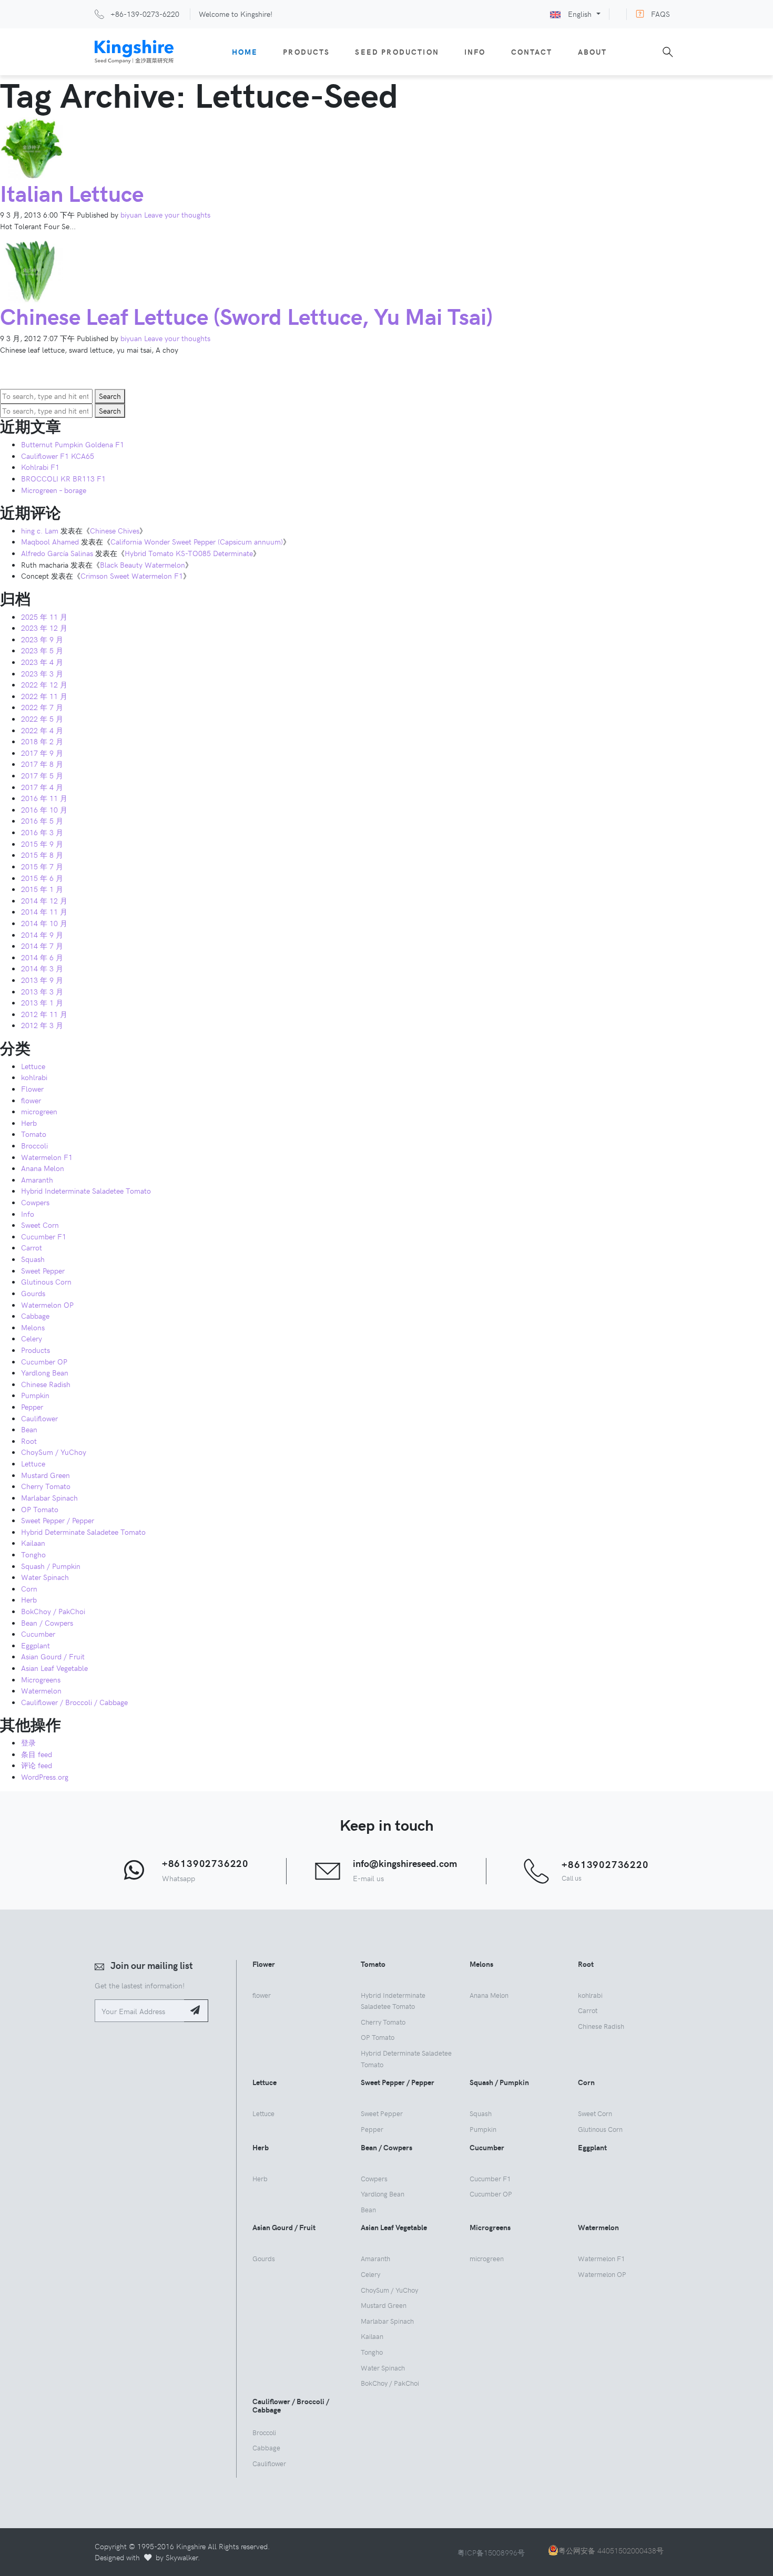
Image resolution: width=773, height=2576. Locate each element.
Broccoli (34, 1145)
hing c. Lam (40, 530)
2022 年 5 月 (42, 719)
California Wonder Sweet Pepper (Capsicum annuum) (197, 541)
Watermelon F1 (47, 1157)
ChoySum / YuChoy (54, 1452)
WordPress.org (45, 1777)
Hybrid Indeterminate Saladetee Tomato (86, 1190)
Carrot (32, 1247)
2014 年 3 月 (42, 968)
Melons (33, 1327)
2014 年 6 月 (42, 957)
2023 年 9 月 (42, 639)
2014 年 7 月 (42, 946)
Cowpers (35, 1202)
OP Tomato (40, 1509)
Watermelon (41, 1690)
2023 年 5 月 (42, 650)
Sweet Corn (40, 1225)
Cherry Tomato (46, 1486)
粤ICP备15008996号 (491, 2552)
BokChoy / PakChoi (53, 1611)
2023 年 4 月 (42, 662)
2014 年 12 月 (44, 900)
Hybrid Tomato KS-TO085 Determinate (189, 553)
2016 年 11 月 (44, 798)
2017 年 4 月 (42, 787)
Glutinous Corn (46, 1281)
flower (31, 1100)
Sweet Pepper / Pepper (58, 1520)
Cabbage (35, 1316)
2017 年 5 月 (42, 775)
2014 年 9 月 (42, 935)
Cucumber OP (44, 1361)
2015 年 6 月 (42, 878)
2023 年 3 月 (42, 673)
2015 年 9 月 (42, 844)
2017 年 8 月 (42, 764)
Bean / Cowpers (47, 1623)
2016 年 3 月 (42, 832)
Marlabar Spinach (49, 1497)
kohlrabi (34, 1077)
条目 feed (37, 1754)
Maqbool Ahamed (50, 541)
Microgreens (41, 1679)
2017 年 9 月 (42, 753)
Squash (33, 1259)
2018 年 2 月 (42, 741)
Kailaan (33, 1543)
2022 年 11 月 (44, 696)
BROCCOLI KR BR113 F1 (63, 478)
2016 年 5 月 (42, 820)
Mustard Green (45, 1475)
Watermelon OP (47, 1305)
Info (475, 52)
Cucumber (38, 1634)
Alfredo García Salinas (57, 553)
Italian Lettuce (72, 193)
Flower (32, 1089)
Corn (29, 1588)
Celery (32, 1338)
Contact (532, 52)
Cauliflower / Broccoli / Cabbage (74, 1702)
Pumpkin (35, 1395)
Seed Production (397, 52)
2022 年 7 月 (42, 707)
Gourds (33, 1293)
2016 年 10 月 (44, 809)
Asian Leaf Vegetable (54, 1668)
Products (306, 52)
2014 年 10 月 (44, 923)
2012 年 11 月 (44, 1014)
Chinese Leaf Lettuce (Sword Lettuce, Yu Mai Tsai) (246, 316)
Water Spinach (45, 1577)
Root (29, 1441)
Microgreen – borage (54, 490)
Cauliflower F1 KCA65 (58, 456)
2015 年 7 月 (42, 866)
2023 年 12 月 (44, 628)
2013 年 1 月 (42, 1002)
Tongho (33, 1554)
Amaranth (37, 1179)
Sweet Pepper (43, 1270)
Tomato (34, 1134)
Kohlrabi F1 (40, 467)
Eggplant (35, 1645)
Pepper (32, 1407)
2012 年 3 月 (42, 1025)
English (580, 14)
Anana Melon (43, 1168)
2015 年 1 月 (42, 889)
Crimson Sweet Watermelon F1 (132, 576)
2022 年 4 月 (42, 730)
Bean (29, 1429)
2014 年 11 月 (44, 911)
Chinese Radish (46, 1384)
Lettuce (33, 1066)
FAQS (660, 14)
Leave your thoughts (177, 214)
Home (245, 52)
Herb (29, 1123)
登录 (28, 1742)
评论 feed (37, 1765)
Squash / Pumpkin (51, 1566)
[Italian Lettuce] (32, 147)
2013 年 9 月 (42, 980)
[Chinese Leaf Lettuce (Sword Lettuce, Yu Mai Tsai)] (32, 271)
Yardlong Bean (45, 1372)
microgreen (39, 1111)
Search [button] (110, 396)
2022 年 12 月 (44, 684)
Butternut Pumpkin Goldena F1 (73, 444)
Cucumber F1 (44, 1236)
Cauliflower (39, 1418)
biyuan (131, 214)
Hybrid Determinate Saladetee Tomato (83, 1532)
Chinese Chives (115, 530)
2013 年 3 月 (42, 991)
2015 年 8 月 (42, 855)
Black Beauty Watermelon (143, 565)
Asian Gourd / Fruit (53, 1656)
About (593, 52)
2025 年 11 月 (44, 617)
